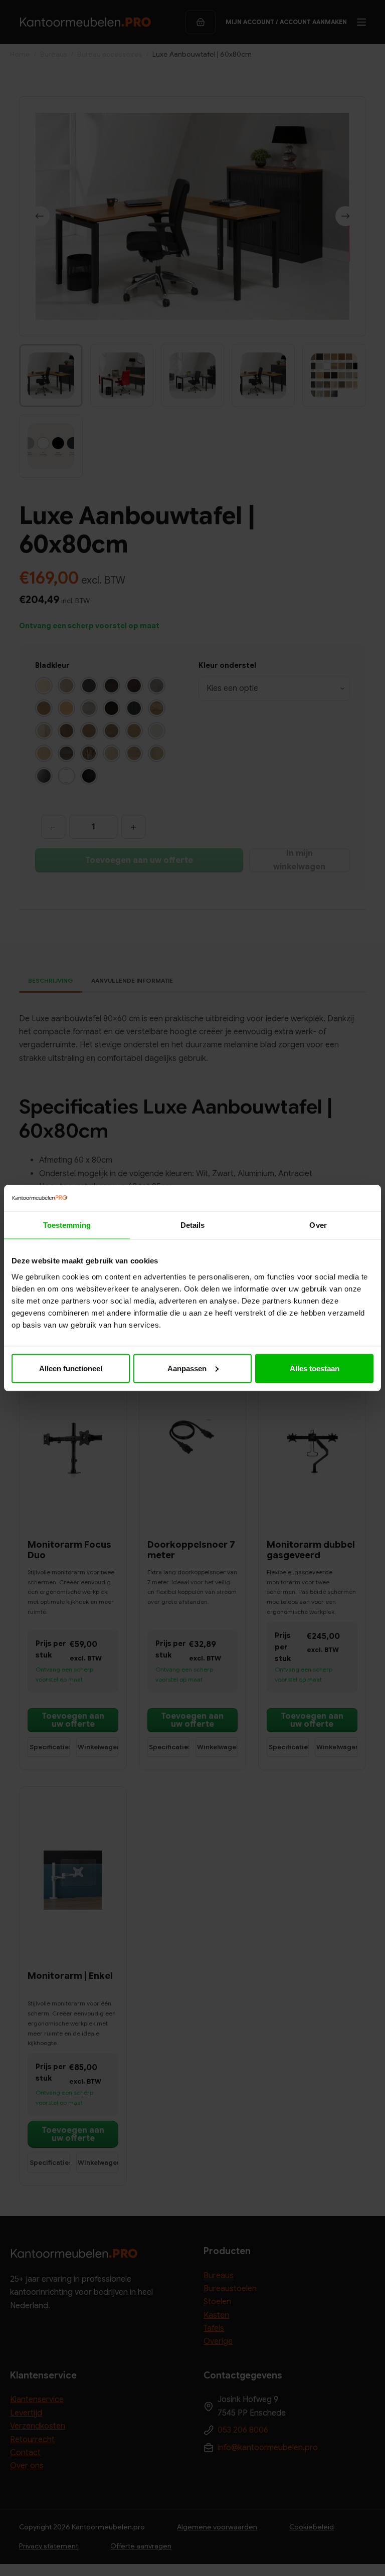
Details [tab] (193, 1225)
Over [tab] (318, 1225)
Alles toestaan (315, 1368)
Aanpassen (187, 1368)
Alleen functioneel (71, 1368)
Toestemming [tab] (67, 1225)
